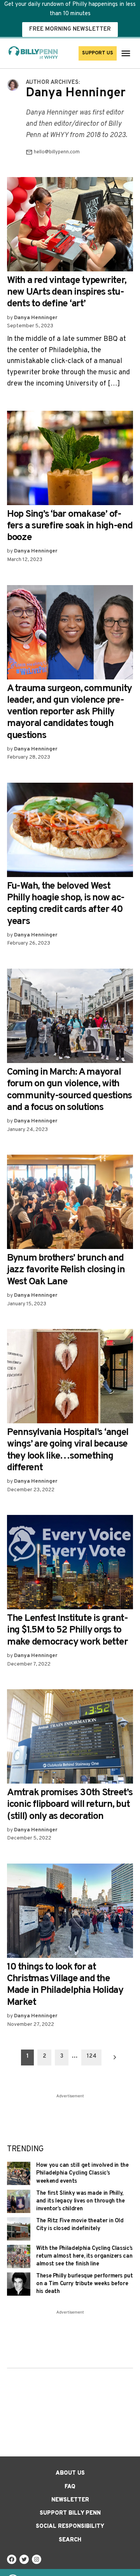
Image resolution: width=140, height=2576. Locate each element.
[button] (70, 18)
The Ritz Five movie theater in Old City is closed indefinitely (80, 2225)
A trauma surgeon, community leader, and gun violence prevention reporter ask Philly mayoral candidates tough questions (69, 712)
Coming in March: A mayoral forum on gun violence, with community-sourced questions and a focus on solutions (69, 1090)
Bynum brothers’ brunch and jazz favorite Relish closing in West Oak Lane (66, 1270)
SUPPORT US (98, 53)
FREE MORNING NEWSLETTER (70, 29)
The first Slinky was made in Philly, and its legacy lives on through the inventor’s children (80, 2201)
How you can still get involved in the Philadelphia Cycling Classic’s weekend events (82, 2173)
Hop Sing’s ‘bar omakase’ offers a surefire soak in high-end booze (70, 526)
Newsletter (70, 2500)
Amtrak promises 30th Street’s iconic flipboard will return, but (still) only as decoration (70, 1805)
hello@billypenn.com (57, 152)
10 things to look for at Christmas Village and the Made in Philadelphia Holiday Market (65, 1985)
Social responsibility (70, 2526)
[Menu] (127, 53)
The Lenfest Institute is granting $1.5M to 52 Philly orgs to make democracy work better (68, 1630)
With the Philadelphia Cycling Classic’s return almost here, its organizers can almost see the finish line (84, 2256)
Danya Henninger (36, 318)
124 (92, 2056)
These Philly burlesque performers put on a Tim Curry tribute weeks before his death (85, 2284)
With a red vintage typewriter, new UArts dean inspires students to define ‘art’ (67, 292)
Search (70, 2540)
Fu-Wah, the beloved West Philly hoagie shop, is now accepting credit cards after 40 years (66, 904)
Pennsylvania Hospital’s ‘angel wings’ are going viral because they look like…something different (68, 1450)
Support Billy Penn (70, 2513)
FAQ (70, 2487)
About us (70, 2473)
